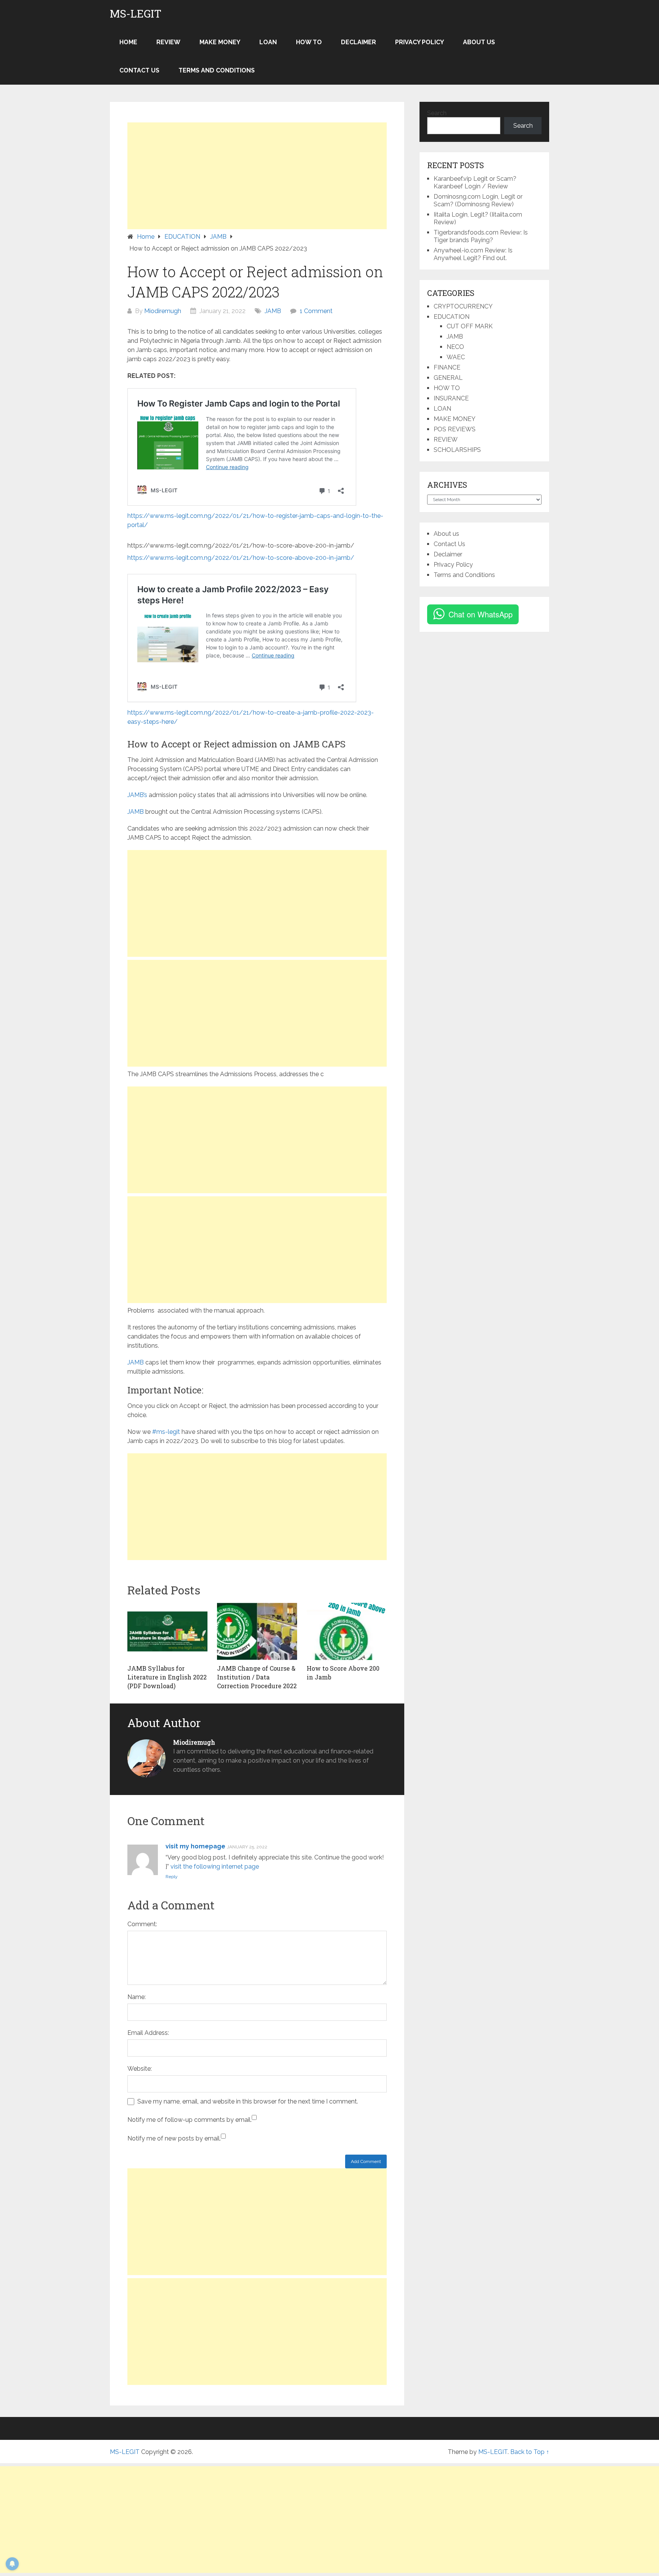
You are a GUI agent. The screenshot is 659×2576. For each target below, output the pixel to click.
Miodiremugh (163, 311)
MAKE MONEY (220, 42)
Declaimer (358, 42)
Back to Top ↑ (530, 2452)
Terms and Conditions (217, 70)
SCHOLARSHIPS (457, 450)
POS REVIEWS (455, 429)
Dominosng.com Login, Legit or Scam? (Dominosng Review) (478, 200)
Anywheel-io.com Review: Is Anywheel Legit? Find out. (473, 254)
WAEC (456, 357)
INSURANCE (451, 398)
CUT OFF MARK (470, 326)
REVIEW (168, 42)
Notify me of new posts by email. (174, 2138)
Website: (140, 2069)
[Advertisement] (257, 176)
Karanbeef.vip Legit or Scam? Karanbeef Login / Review (475, 182)
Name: (137, 1997)
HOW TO (309, 42)
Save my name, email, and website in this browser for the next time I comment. (248, 2101)
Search (437, 113)
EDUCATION (452, 317)
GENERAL (448, 378)
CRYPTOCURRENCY (463, 306)
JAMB (273, 311)
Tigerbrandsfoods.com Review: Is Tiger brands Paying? (481, 236)
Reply (172, 1877)
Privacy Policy (420, 42)
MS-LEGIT (136, 14)
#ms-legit (166, 1432)
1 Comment (316, 311)
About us (479, 42)
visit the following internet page (215, 1867)
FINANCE (447, 367)
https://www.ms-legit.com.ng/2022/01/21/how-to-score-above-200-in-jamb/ (241, 558)
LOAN (268, 42)
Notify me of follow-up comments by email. (190, 2120)
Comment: (142, 1924)
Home (128, 42)
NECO (455, 347)
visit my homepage (195, 1846)
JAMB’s (137, 795)
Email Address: (148, 2033)
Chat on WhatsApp (481, 614)
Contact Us (139, 70)
